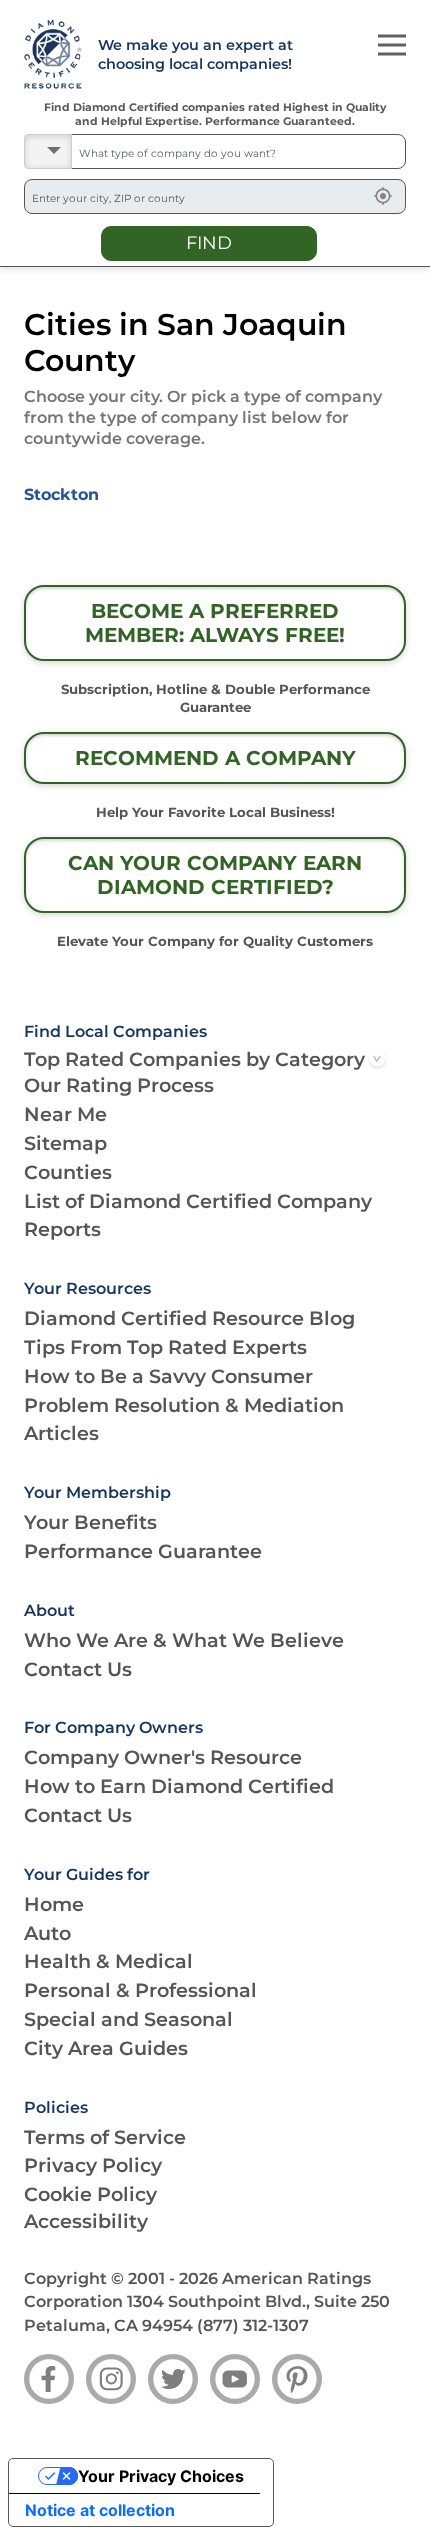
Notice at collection (100, 2510)
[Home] (49, 55)
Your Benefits (90, 1522)
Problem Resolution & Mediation (184, 1405)
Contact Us (78, 1669)
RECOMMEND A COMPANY (215, 758)
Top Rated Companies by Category (194, 1059)
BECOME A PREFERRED (215, 623)
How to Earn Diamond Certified (179, 1786)
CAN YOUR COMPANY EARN (215, 875)
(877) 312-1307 (253, 2325)
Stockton (61, 494)
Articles (61, 1433)
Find (209, 243)
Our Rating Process (119, 1085)
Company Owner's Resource (163, 1757)
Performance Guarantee (143, 1551)
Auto (47, 1933)
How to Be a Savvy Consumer (168, 1376)
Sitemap (65, 1143)
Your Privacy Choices (161, 2476)
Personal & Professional (140, 1990)
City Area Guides (106, 2048)
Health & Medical (108, 1961)
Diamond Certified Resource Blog (189, 1318)
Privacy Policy (93, 2165)
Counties (68, 1172)
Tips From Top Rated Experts (165, 1347)
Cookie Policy (90, 2194)
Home (54, 1904)
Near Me (65, 1114)
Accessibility (86, 2221)
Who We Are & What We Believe (184, 1640)
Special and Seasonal (128, 2019)
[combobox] (238, 151)
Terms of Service (105, 2137)
